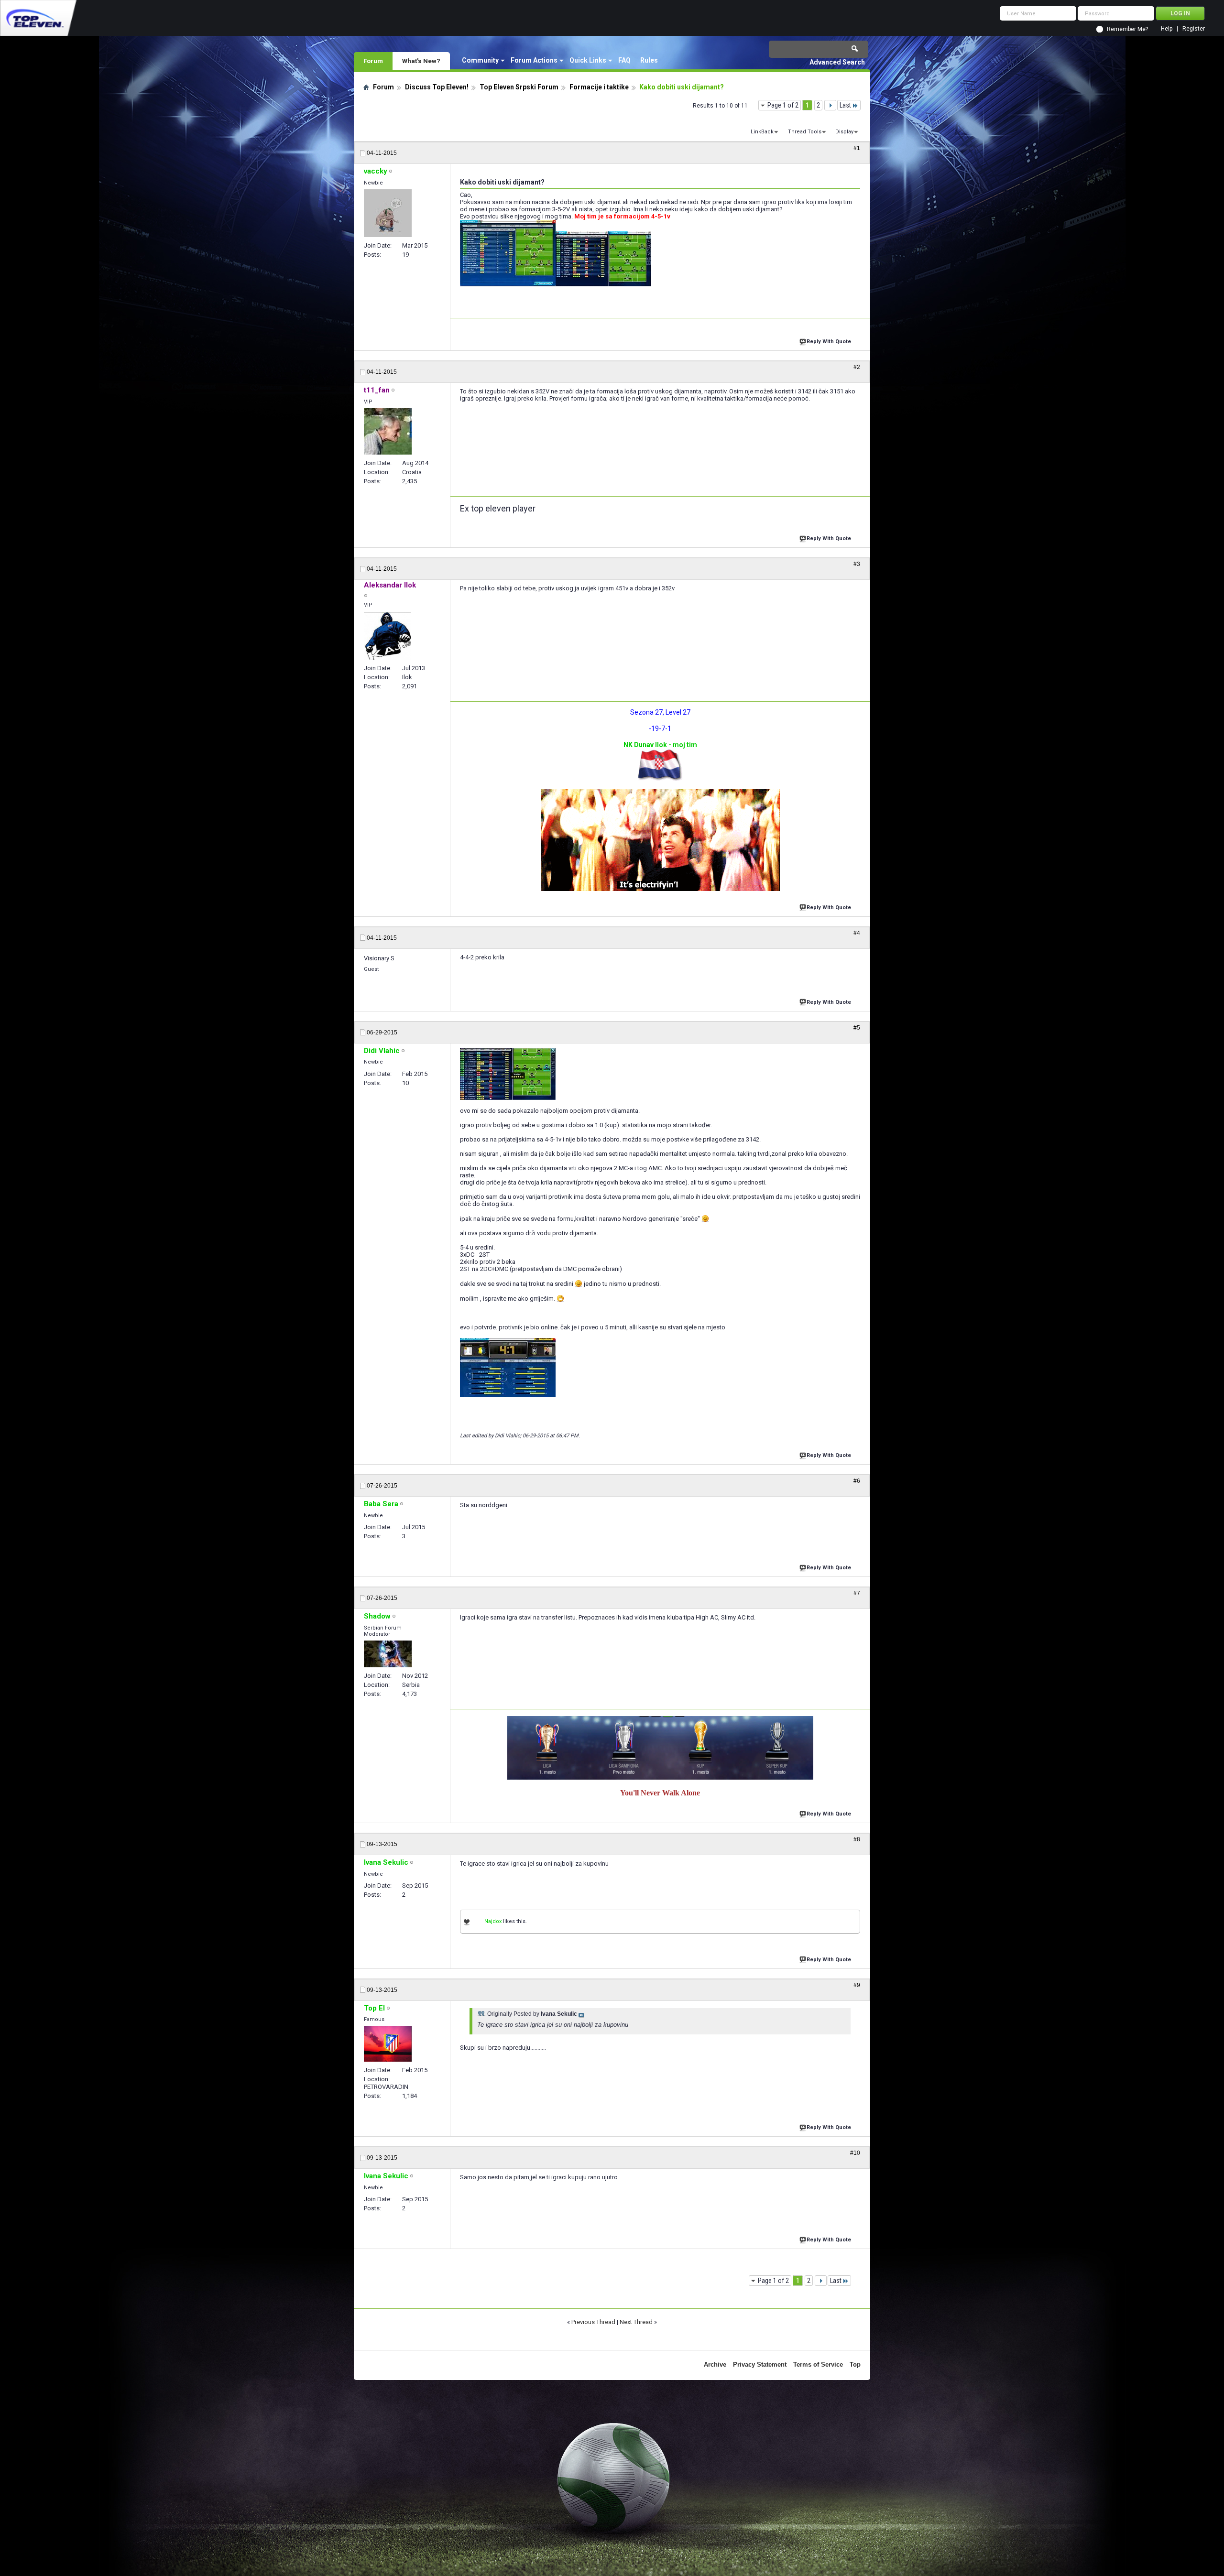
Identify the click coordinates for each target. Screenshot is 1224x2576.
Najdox (493, 1921)
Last (845, 105)
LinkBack (762, 132)
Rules (649, 60)
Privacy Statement (760, 2364)
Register (1194, 29)
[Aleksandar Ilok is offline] (388, 636)
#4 (857, 933)
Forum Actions (534, 60)
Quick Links (588, 60)
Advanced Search (837, 62)
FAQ (624, 60)
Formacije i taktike (599, 87)
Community (480, 60)
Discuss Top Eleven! (437, 87)
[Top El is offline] (388, 2044)
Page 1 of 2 (783, 105)
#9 (857, 1985)
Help (1167, 29)
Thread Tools (805, 132)
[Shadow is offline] (388, 1654)
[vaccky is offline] (388, 213)
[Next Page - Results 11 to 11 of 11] (830, 105)
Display (844, 132)
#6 (857, 1481)
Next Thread (636, 2322)
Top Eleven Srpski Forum (519, 87)
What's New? (421, 61)
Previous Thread (593, 2322)
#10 (855, 2153)
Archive (715, 2364)
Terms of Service (818, 2364)
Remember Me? (1127, 29)
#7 (857, 1593)
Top (855, 2364)
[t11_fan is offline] (388, 431)
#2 (857, 367)
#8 (857, 1839)
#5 (857, 1028)
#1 (857, 148)
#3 (857, 564)
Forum (373, 61)
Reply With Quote (829, 342)
